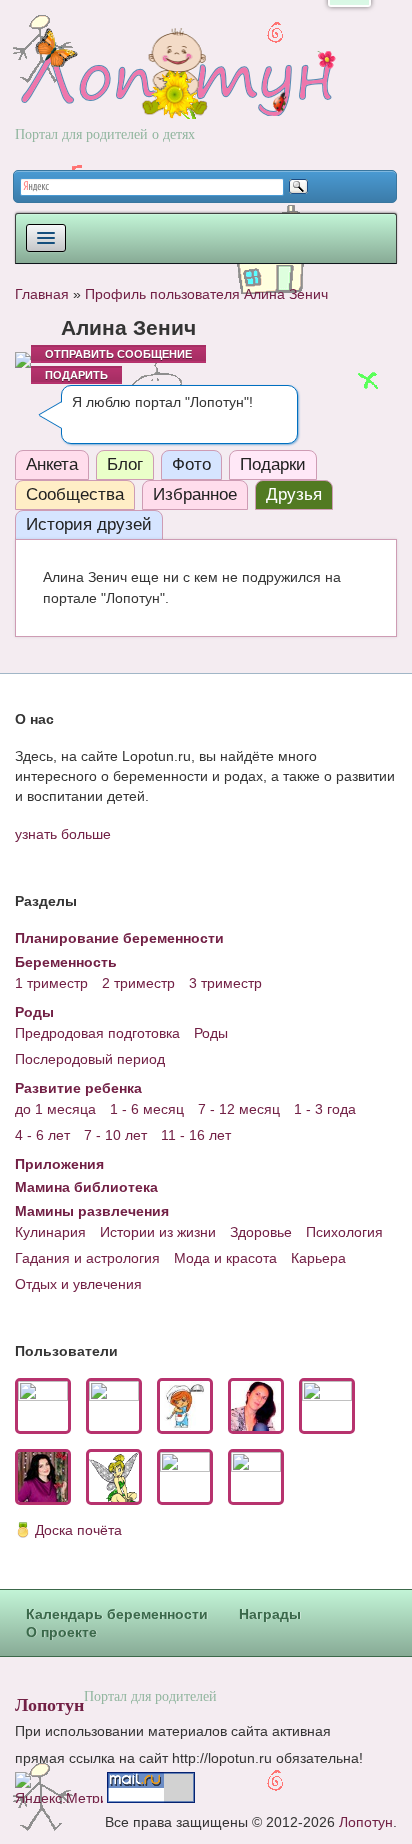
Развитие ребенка (78, 1088)
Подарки (273, 464)
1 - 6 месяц (147, 1109)
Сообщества (75, 494)
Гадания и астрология (87, 1258)
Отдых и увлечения (78, 1284)
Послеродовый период (90, 1059)
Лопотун (49, 1704)
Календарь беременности (117, 1614)
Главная (42, 294)
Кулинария (50, 1232)
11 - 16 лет (196, 1135)
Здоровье (261, 1232)
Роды (34, 1012)
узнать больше (63, 834)
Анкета (52, 464)
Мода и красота (225, 1258)
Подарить (76, 375)
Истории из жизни (158, 1232)
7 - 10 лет (115, 1135)
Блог (125, 464)
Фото (191, 464)
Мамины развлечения (92, 1211)
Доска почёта (78, 1530)
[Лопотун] (175, 91)
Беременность (66, 962)
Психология (344, 1232)
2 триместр (138, 983)
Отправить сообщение (118, 354)
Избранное (195, 494)
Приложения (59, 1164)
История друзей (89, 524)
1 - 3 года (325, 1109)
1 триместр (51, 983)
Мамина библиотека (86, 1187)
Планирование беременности (119, 938)
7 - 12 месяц (239, 1109)
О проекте (61, 1632)
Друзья (294, 494)
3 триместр (225, 983)
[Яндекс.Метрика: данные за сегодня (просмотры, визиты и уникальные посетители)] (59, 1787)
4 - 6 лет (42, 1135)
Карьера (318, 1258)
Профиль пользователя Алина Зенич (206, 294)
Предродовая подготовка (97, 1033)
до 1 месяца (55, 1109)
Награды (270, 1614)
